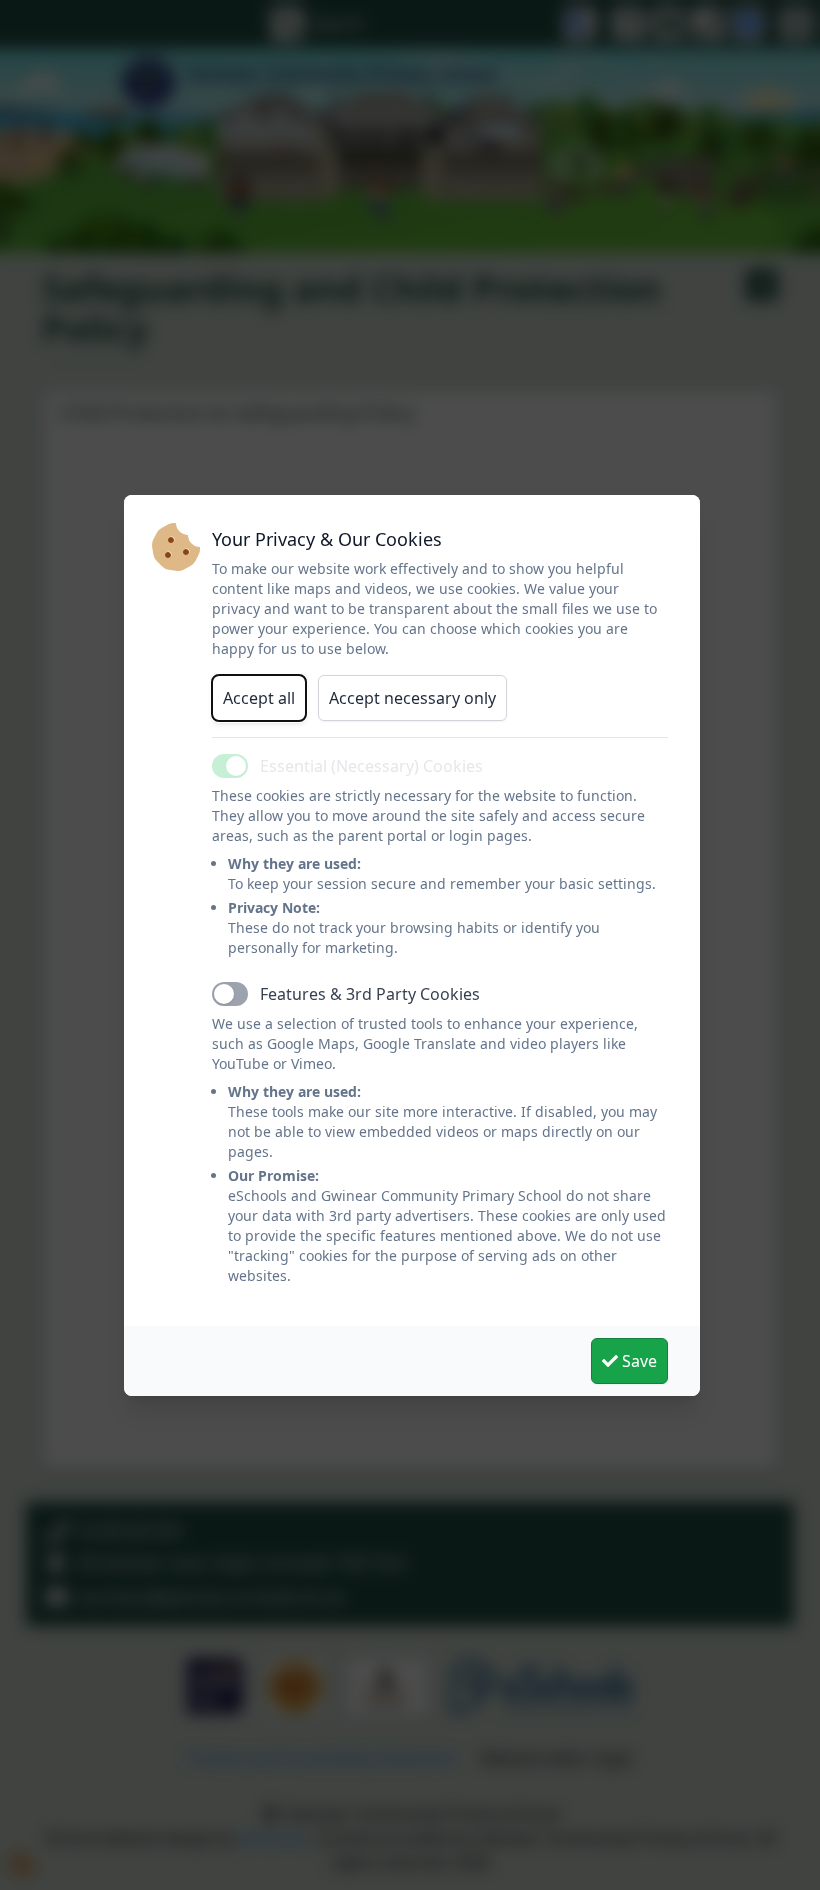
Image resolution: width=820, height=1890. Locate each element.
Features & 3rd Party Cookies (370, 994)
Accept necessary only (412, 698)
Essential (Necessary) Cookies (371, 766)
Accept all (259, 698)
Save (637, 1361)
